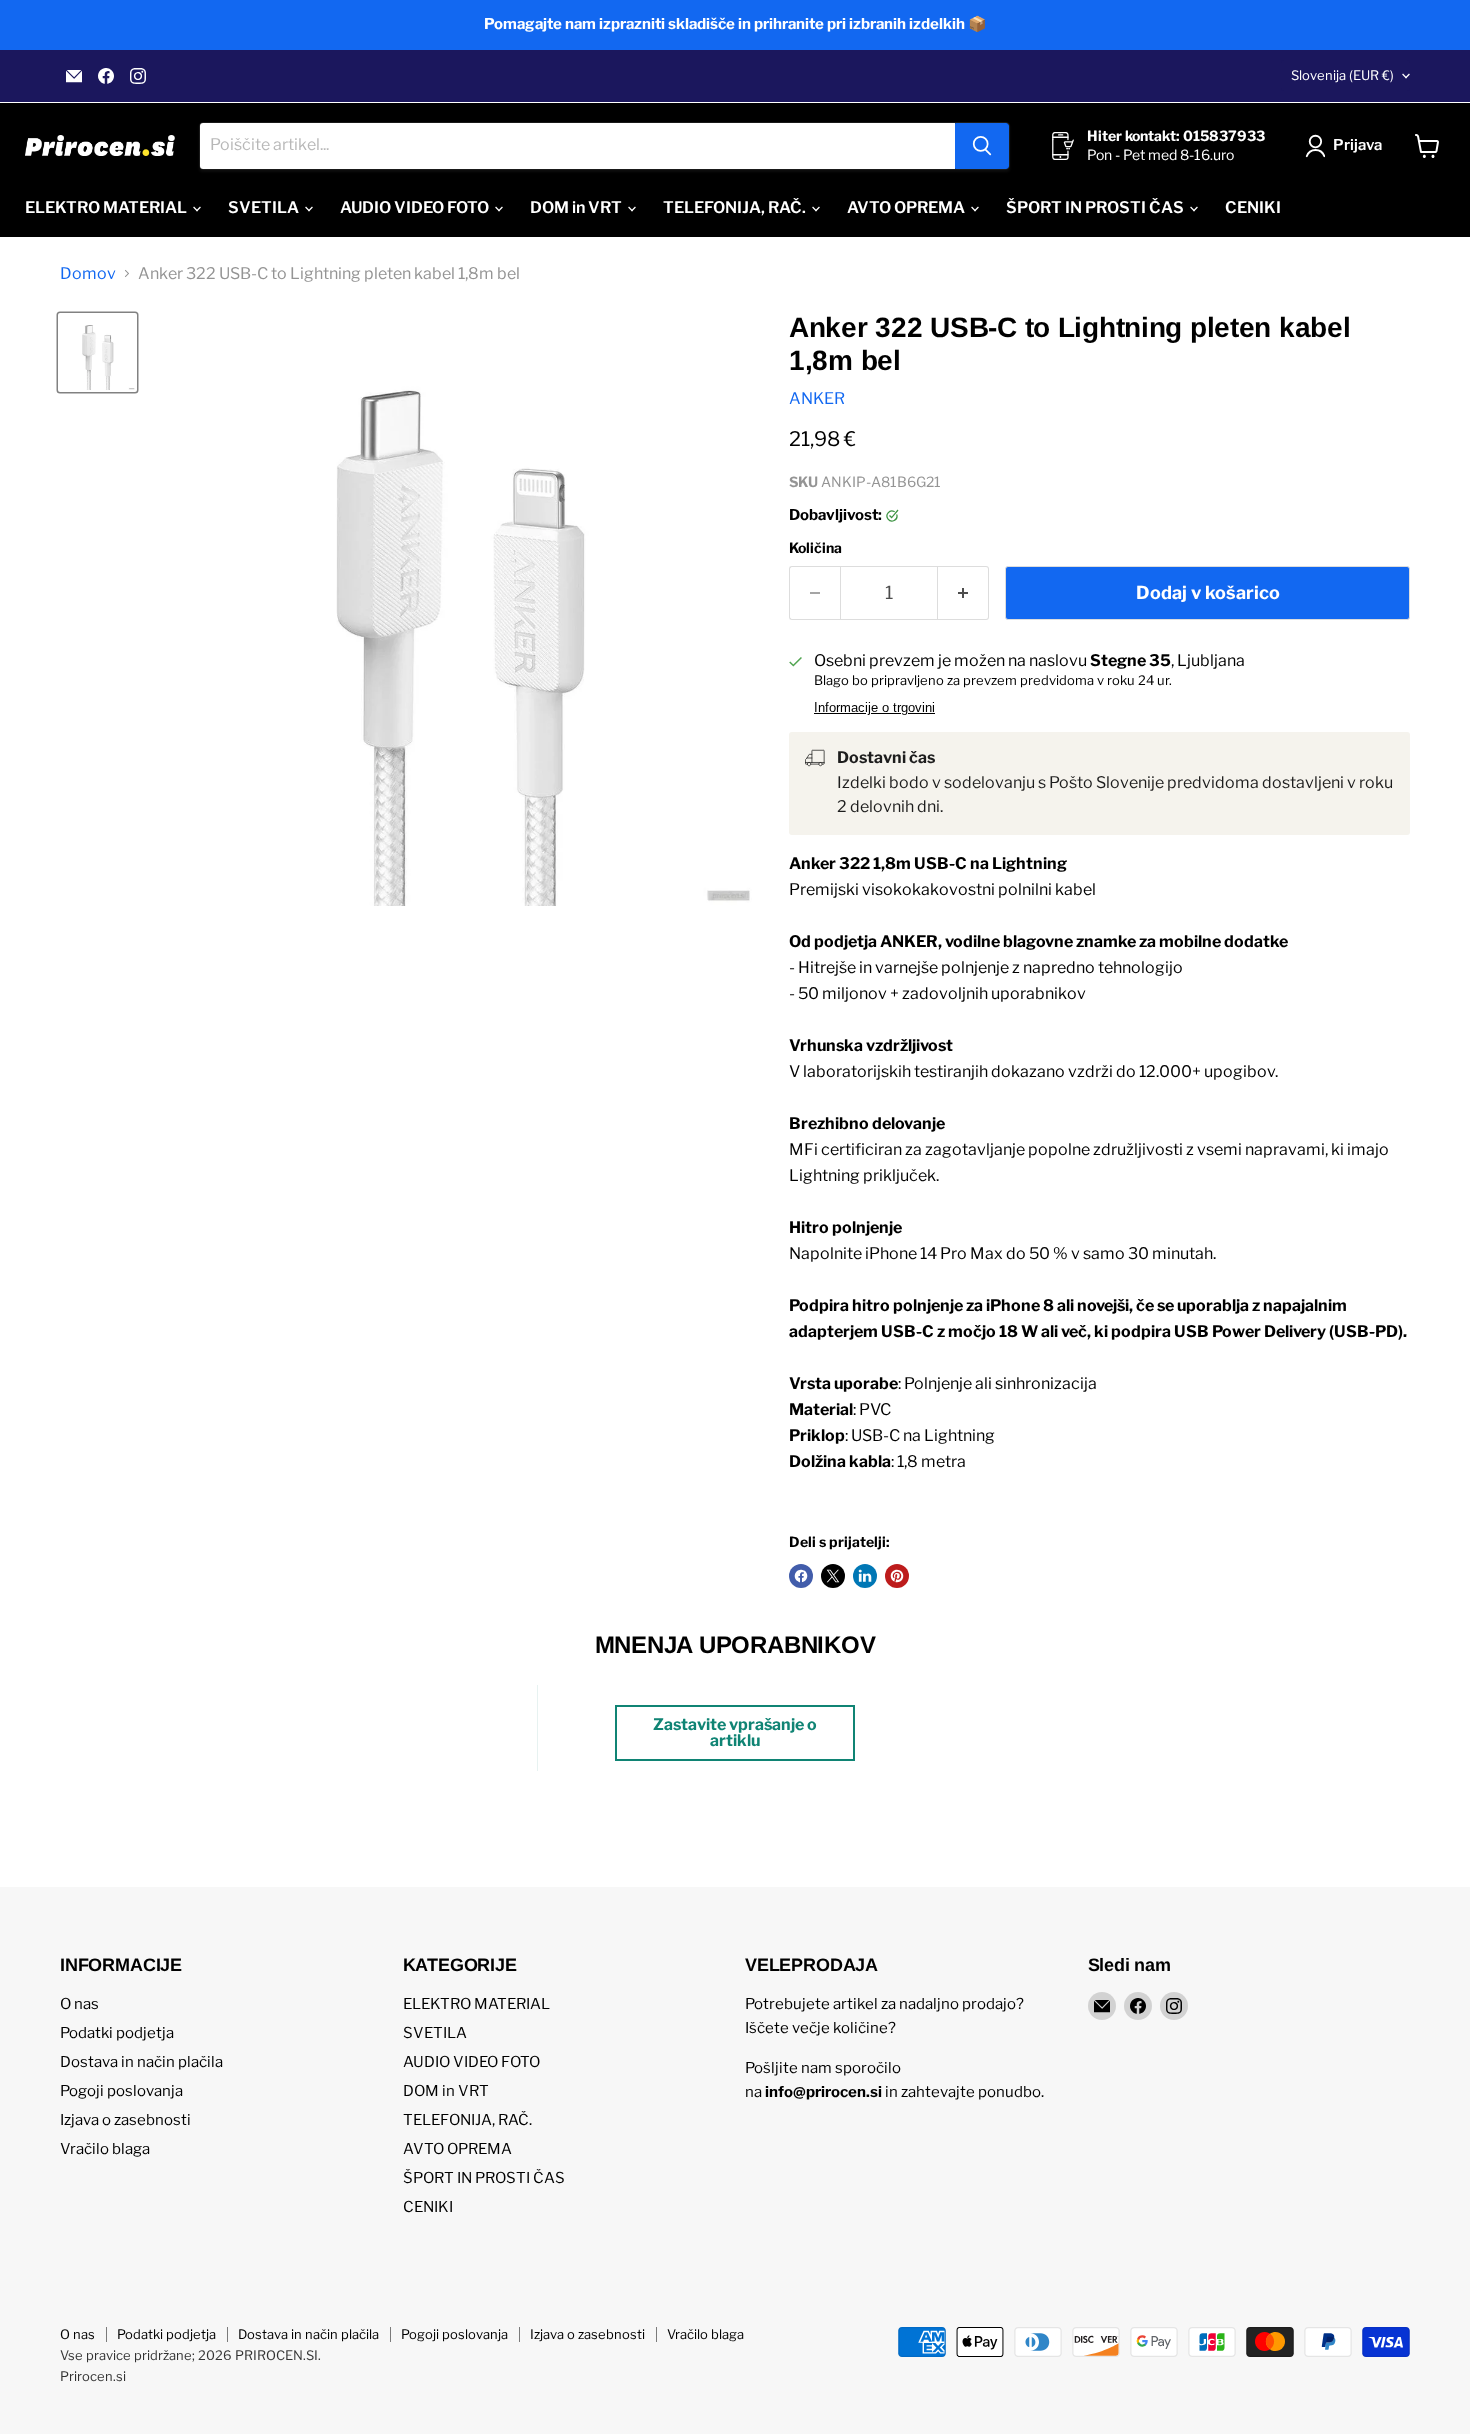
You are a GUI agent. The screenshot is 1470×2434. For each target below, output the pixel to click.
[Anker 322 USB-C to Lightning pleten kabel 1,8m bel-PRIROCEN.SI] (97, 352)
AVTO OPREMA (907, 207)
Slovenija (1342, 75)
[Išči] (982, 146)
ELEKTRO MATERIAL (107, 207)
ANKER (817, 398)
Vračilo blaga (105, 2149)
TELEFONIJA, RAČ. (736, 207)
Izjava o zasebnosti (125, 2120)
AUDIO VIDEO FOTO (416, 207)
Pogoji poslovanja (121, 2091)
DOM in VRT (577, 207)
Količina (815, 548)
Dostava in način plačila (141, 2062)
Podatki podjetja (117, 2033)
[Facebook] (106, 76)
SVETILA (265, 207)
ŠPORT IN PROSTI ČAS (1096, 207)
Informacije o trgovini (874, 708)
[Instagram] (138, 76)
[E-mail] (74, 76)
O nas (79, 2004)
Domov (88, 274)
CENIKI (1253, 207)
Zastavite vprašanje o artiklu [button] (735, 1732)
